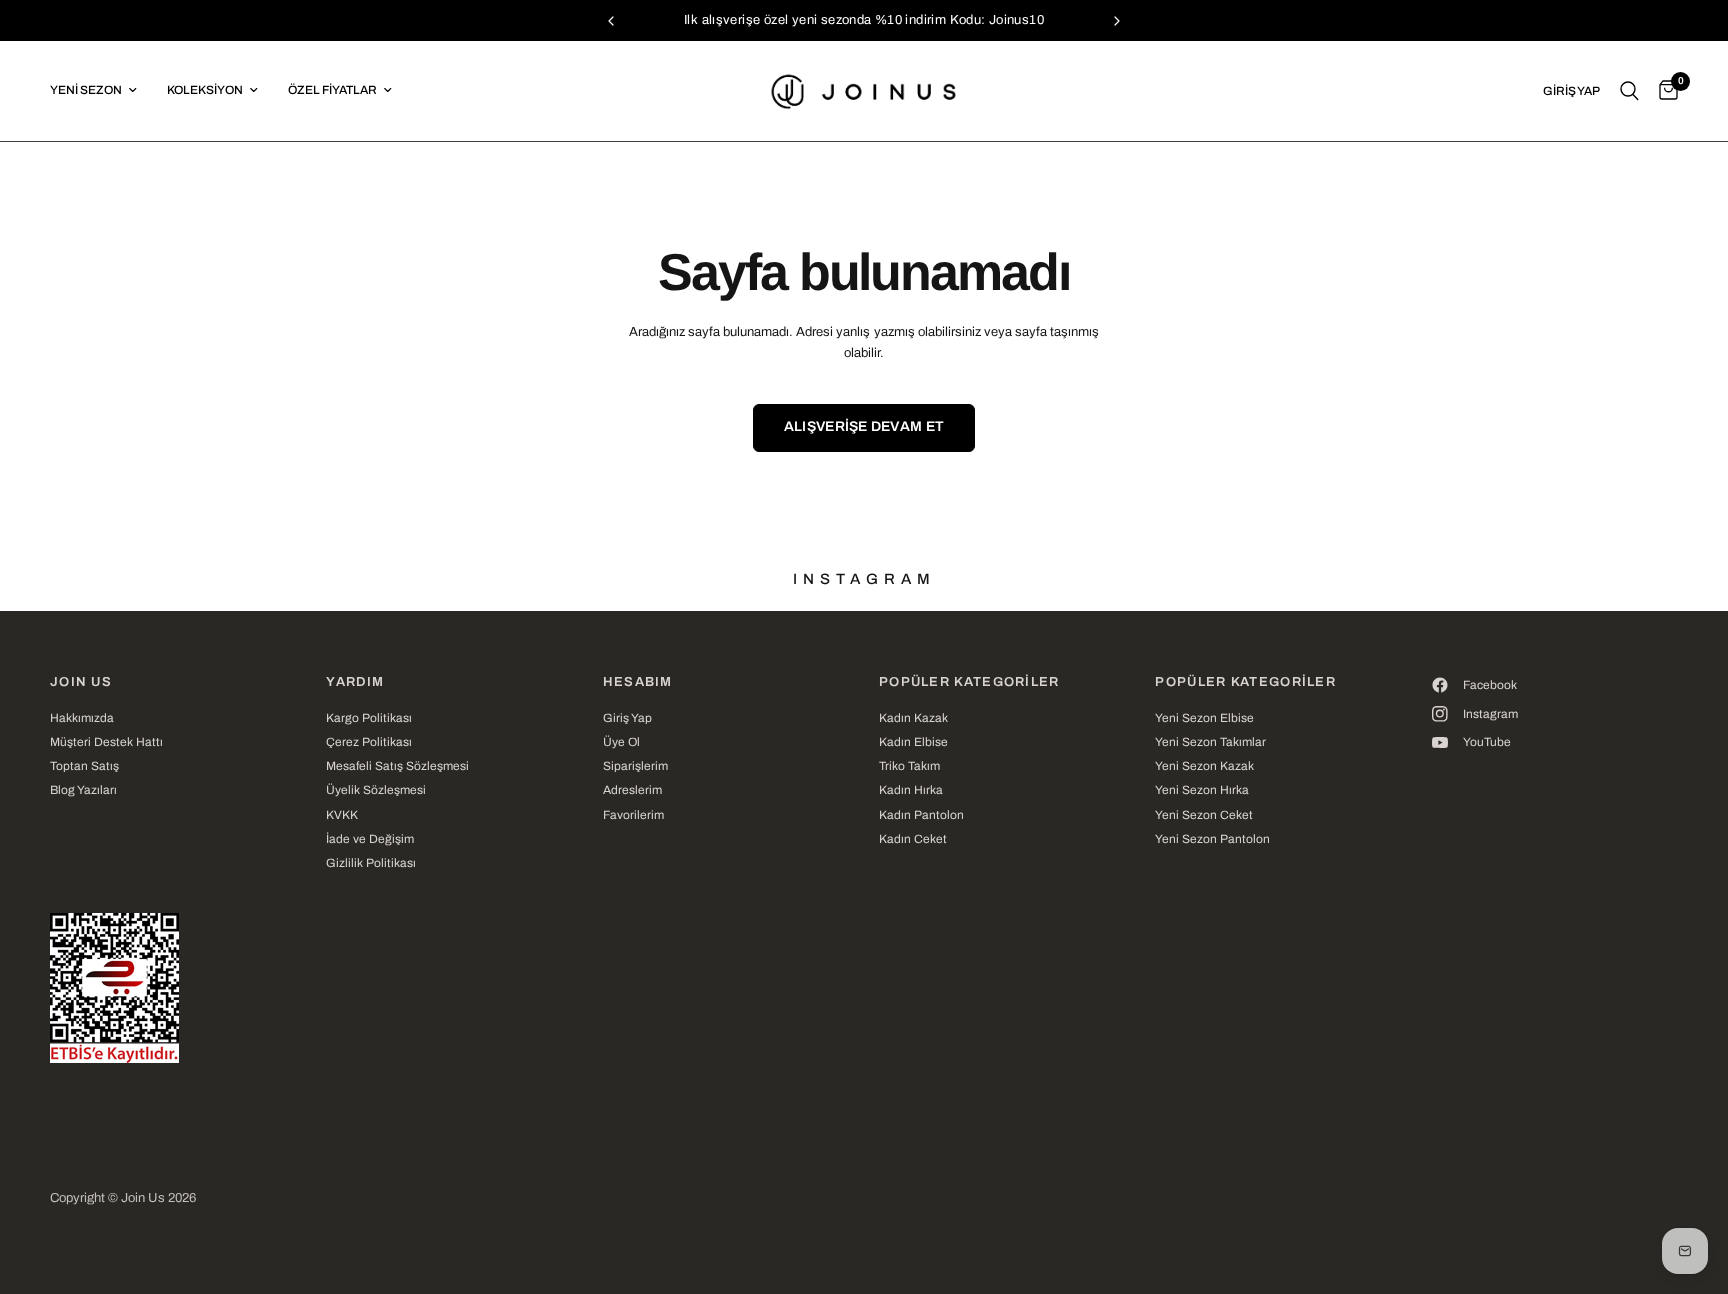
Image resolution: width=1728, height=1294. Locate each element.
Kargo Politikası (369, 718)
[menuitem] (101, 90)
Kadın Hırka (911, 790)
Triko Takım (909, 766)
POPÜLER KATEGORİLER (969, 682)
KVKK (342, 815)
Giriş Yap (627, 718)
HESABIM (638, 682)
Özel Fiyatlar (332, 90)
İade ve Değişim (370, 839)
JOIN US (81, 682)
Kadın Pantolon (921, 815)
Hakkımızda (82, 718)
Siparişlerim (635, 766)
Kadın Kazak (913, 718)
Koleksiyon (205, 90)
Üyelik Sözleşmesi (376, 790)
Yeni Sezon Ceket (1204, 815)
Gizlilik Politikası (371, 863)
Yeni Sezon (86, 90)
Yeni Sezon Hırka (1202, 790)
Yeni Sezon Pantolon (1212, 839)
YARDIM (355, 682)
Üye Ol (621, 742)
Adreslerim (632, 790)
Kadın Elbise (913, 742)
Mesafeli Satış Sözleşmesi (397, 766)
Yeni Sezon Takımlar (1210, 742)
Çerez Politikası (369, 742)
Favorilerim (633, 815)
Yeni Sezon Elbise (1204, 718)
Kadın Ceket (913, 839)
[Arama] (1629, 91)
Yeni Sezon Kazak (1204, 766)
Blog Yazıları (83, 790)
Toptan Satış (84, 766)
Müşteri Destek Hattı (106, 742)
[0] (1663, 91)
